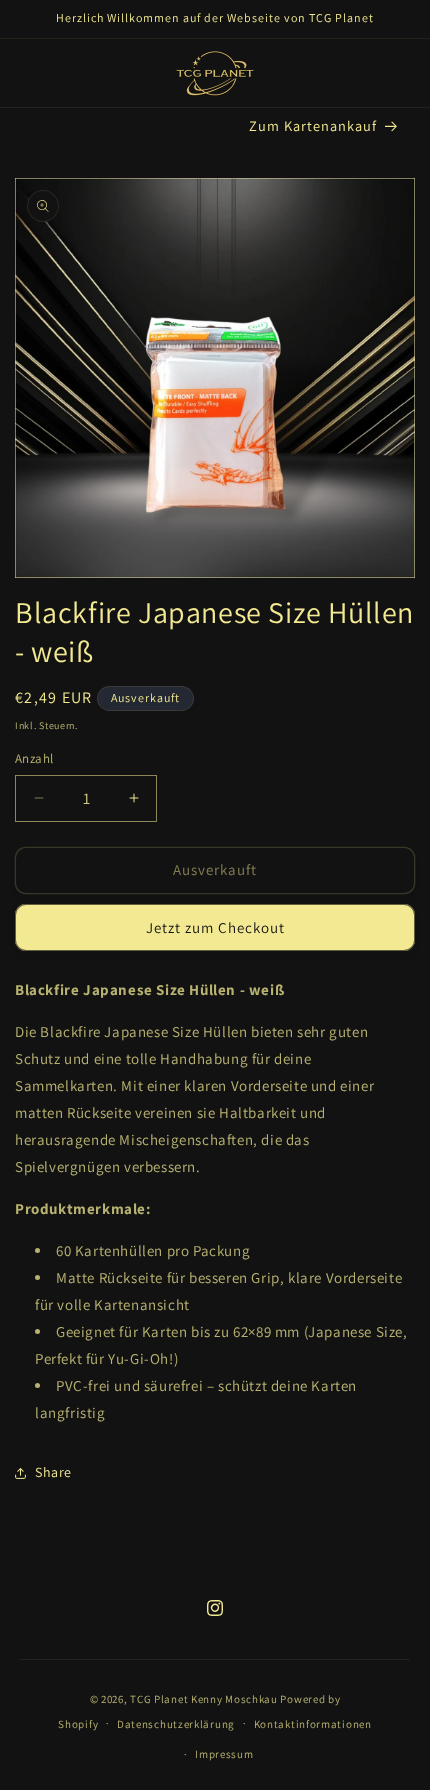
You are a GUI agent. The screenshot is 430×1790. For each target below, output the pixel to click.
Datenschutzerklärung (176, 1724)
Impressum (224, 1754)
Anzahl (34, 758)
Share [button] (53, 1472)
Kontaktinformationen (313, 1724)
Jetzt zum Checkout (215, 927)
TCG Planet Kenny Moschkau (204, 1699)
